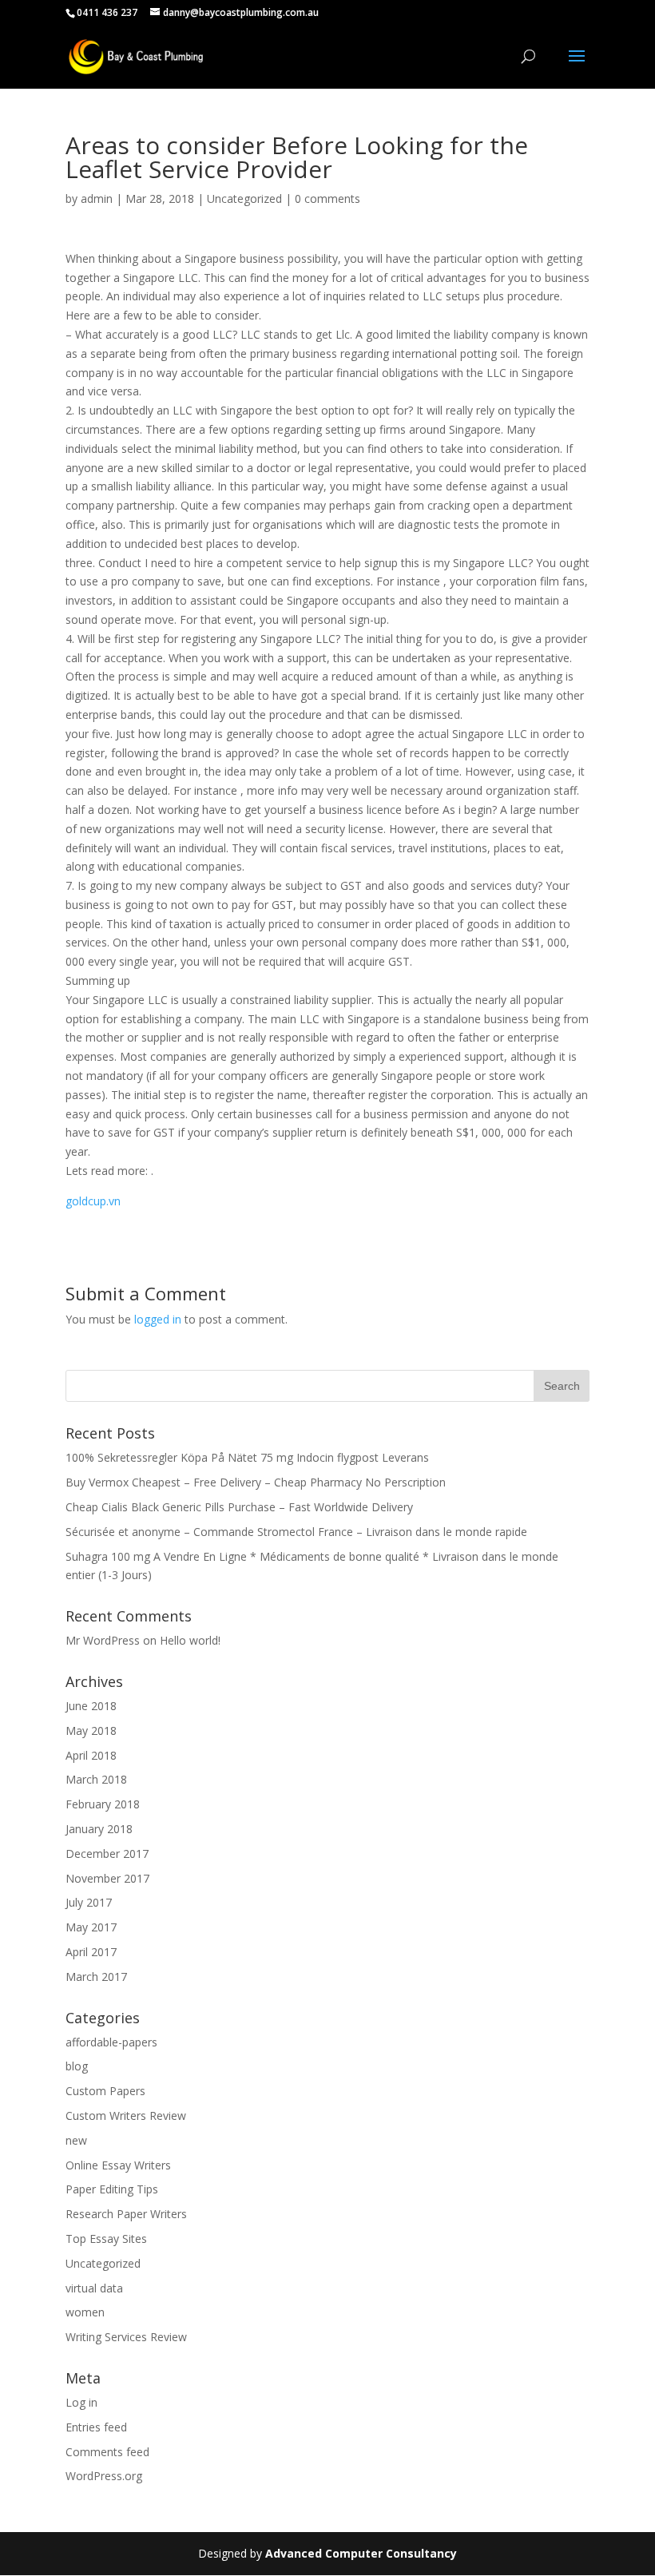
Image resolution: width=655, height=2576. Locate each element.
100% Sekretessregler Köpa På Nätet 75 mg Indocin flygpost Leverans (247, 1457)
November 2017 (107, 1878)
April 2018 (91, 1755)
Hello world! (190, 1640)
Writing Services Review (126, 2337)
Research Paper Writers (126, 2214)
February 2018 (103, 1804)
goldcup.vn (93, 1201)
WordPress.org (104, 2476)
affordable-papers (111, 2042)
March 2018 (96, 1779)
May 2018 (91, 1731)
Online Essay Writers (118, 2165)
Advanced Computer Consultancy (361, 2553)
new (76, 2140)
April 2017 (91, 1952)
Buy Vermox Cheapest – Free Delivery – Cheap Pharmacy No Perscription (256, 1482)
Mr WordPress (103, 1640)
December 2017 (107, 1854)
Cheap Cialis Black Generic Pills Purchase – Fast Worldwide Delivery (239, 1507)
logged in (158, 1319)
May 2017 (91, 1927)
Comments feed (107, 2452)
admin (97, 198)
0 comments (327, 198)
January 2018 (99, 1829)
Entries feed (96, 2427)
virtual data (94, 2288)
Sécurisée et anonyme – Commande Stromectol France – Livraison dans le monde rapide (296, 1532)
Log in (81, 2402)
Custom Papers (105, 2091)
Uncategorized (244, 198)
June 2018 (91, 1706)
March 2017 (96, 1977)
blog (77, 2066)
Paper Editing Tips (112, 2189)
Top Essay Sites (106, 2239)
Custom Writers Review (126, 2116)
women (85, 2312)
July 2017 (89, 1902)
